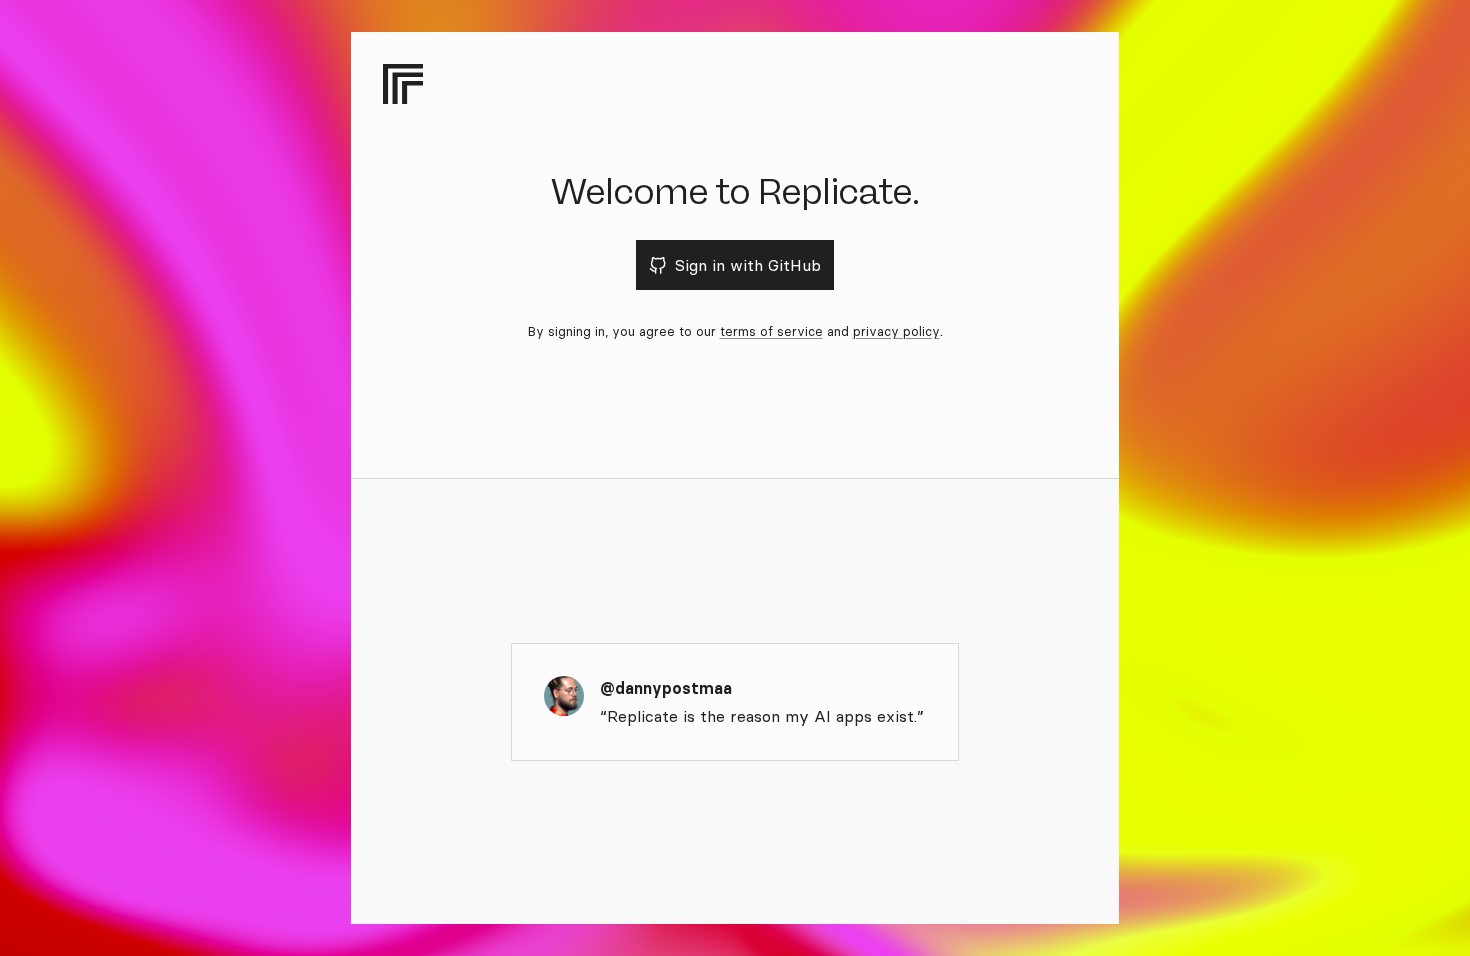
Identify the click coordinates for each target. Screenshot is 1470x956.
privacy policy (896, 331)
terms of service (771, 331)
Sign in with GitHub (748, 265)
